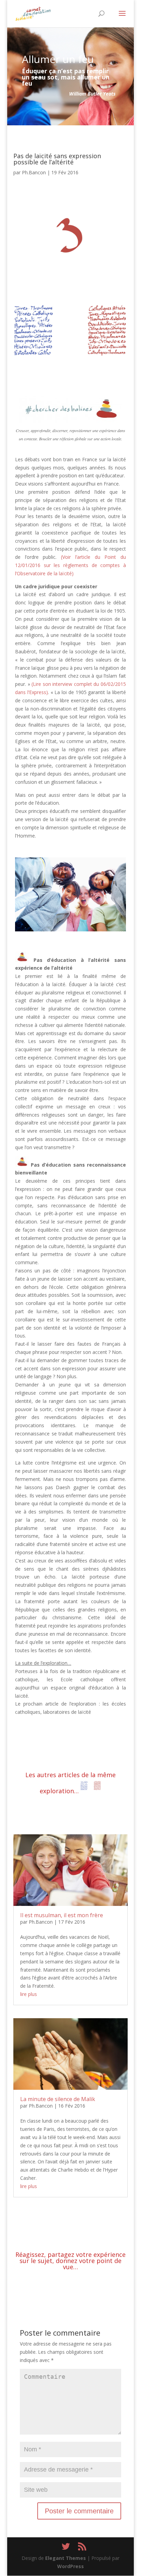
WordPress (70, 2566)
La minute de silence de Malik (58, 2099)
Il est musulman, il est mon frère (62, 1915)
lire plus (29, 1994)
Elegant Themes (66, 2558)
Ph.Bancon (34, 172)
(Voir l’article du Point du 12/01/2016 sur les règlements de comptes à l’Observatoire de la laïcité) (70, 565)
